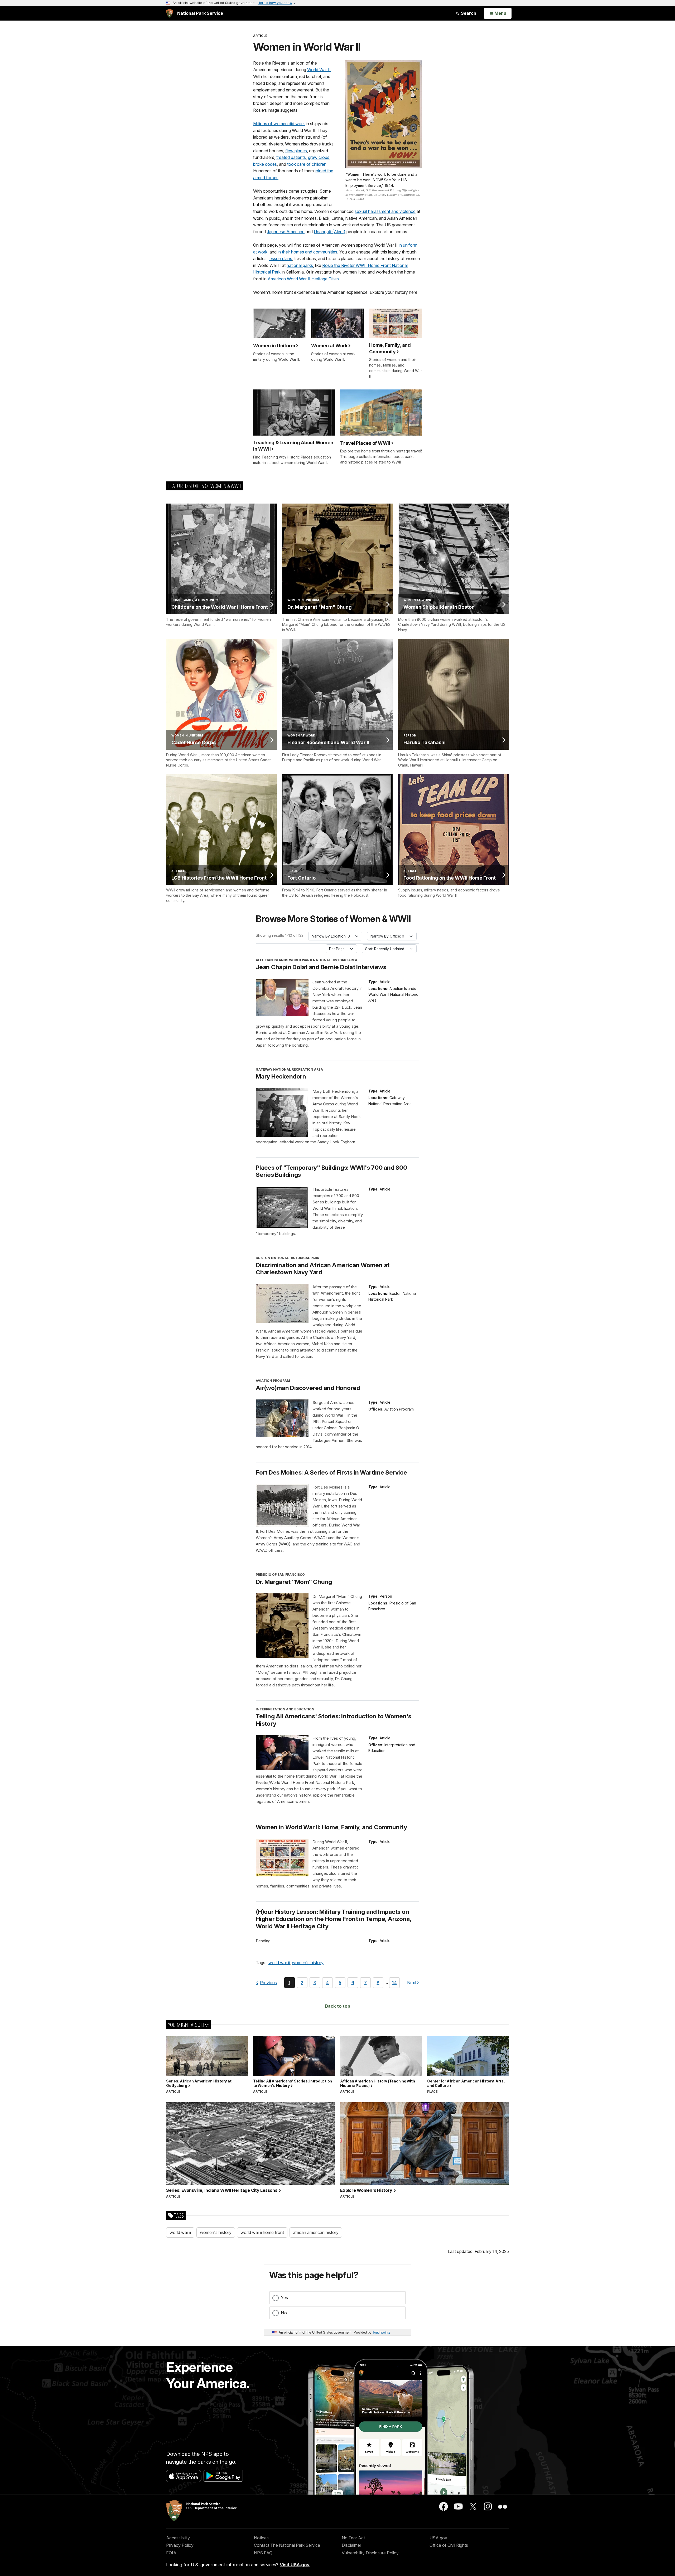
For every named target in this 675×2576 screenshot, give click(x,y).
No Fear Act (353, 2538)
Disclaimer (351, 2545)
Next (412, 1984)
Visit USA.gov (295, 2565)
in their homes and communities (307, 252)
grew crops (319, 157)
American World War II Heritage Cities (303, 279)
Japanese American (286, 232)
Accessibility (178, 2538)
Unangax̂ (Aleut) (330, 232)
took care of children (307, 164)
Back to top (338, 2006)
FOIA (171, 2553)
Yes (284, 2297)
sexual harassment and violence (385, 211)
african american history (316, 2232)
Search (468, 13)
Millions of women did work (279, 124)
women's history (308, 1963)
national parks (300, 265)
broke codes (265, 164)
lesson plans (280, 258)
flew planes (296, 151)
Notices (261, 2538)
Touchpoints (381, 2332)
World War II (319, 70)
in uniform (408, 245)
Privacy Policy (180, 2545)
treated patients (291, 157)
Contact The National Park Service (287, 2545)
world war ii (279, 1963)
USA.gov (438, 2538)
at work (260, 252)
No (284, 2313)
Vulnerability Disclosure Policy (370, 2553)
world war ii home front (262, 2232)
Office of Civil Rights (449, 2545)
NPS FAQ (263, 2553)
